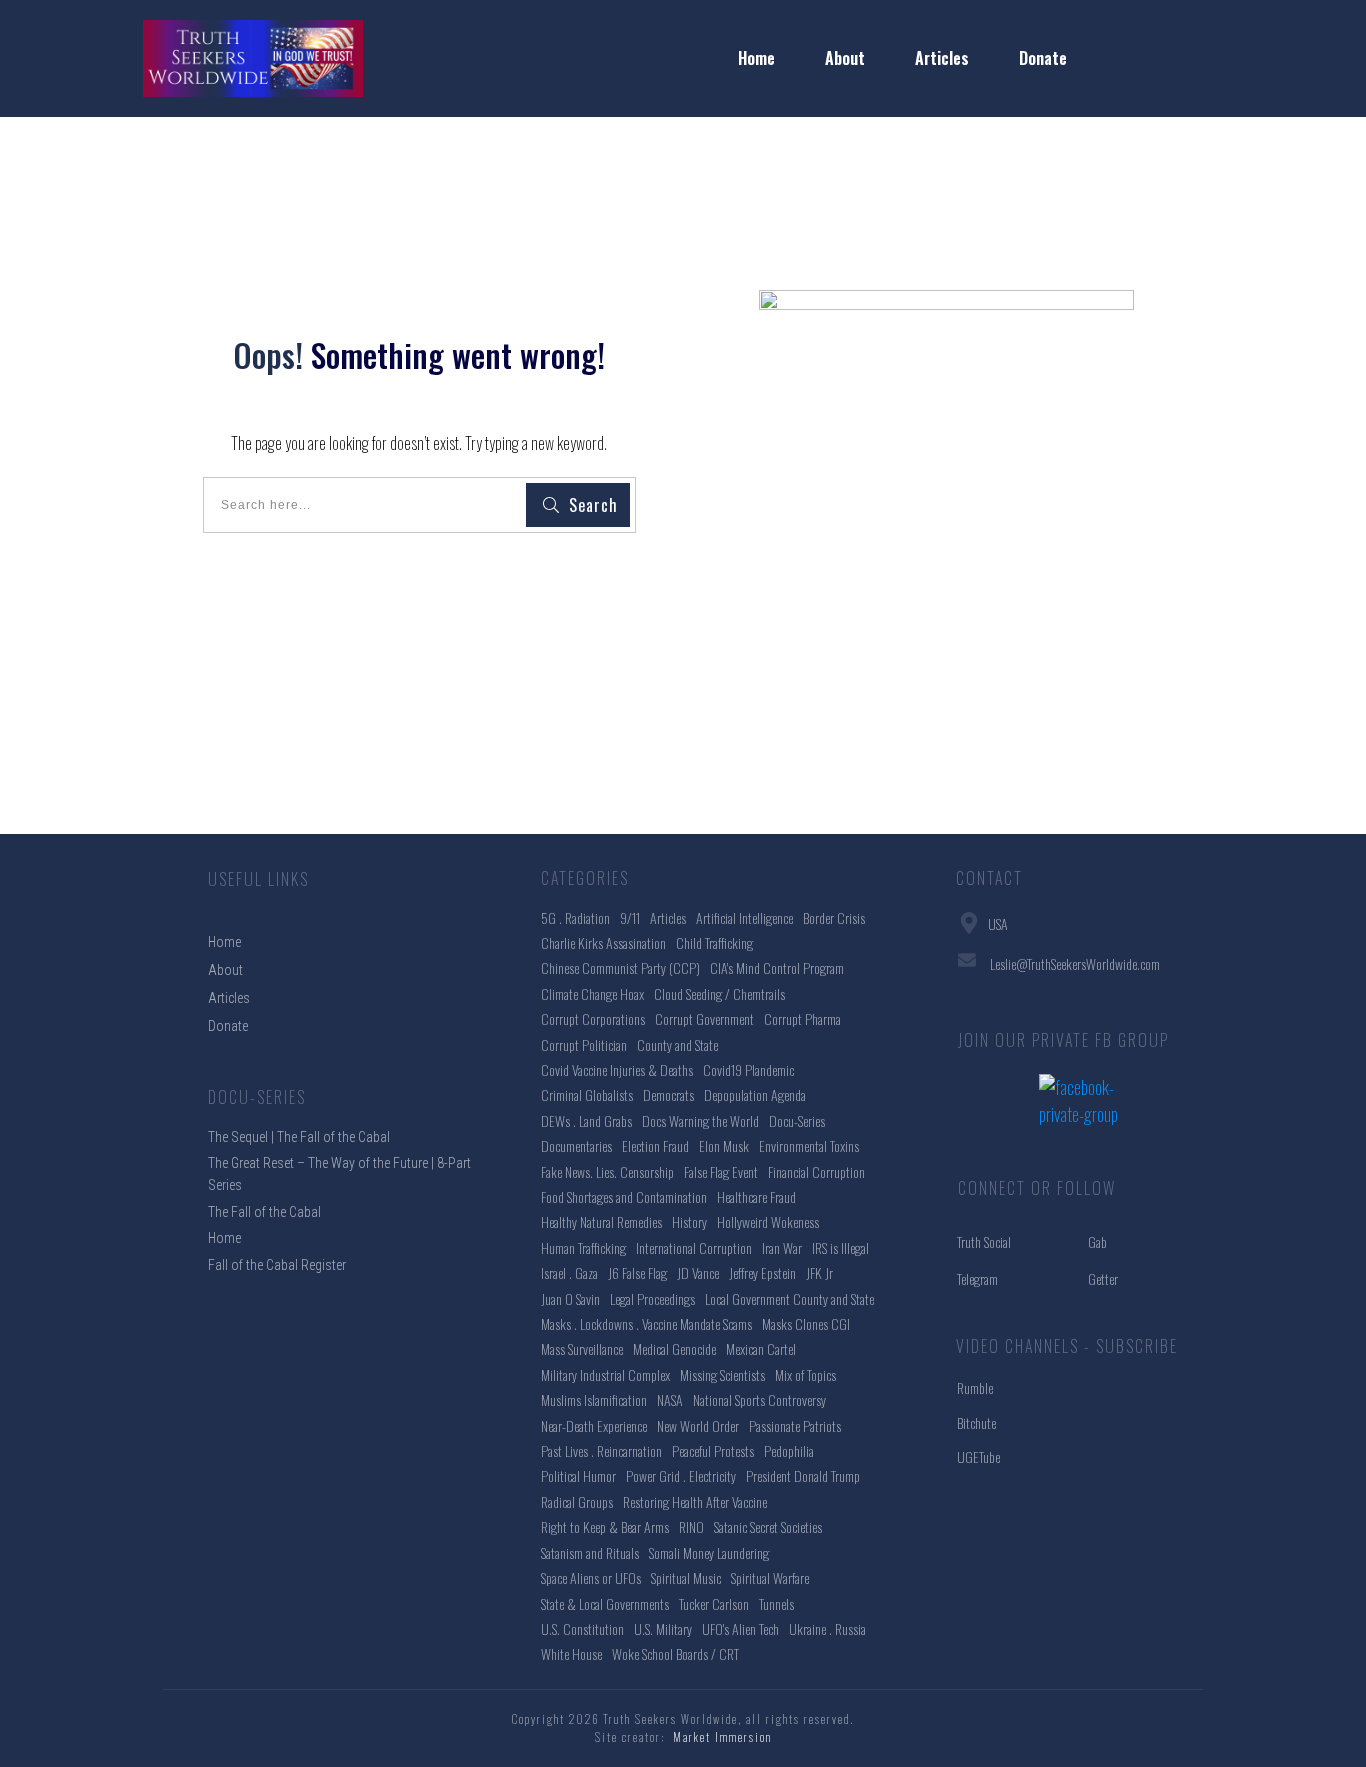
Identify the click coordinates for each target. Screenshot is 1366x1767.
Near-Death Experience (594, 1425)
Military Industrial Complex (605, 1374)
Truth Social (984, 1241)
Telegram (977, 1278)
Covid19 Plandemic (748, 1069)
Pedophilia (789, 1450)
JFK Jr (819, 1272)
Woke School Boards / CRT (675, 1653)
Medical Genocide (674, 1348)
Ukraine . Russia (827, 1628)
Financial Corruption (816, 1171)
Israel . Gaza (569, 1272)
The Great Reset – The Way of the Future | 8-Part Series (339, 1174)
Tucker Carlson (714, 1603)
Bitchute (976, 1422)
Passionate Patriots (795, 1425)
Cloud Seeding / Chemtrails (719, 993)
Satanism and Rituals (590, 1552)
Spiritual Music (686, 1577)
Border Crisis (834, 917)
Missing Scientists (722, 1374)
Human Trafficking (583, 1247)
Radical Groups (577, 1501)
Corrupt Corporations (593, 1018)
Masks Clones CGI (806, 1323)
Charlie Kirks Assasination (603, 942)
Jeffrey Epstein (762, 1272)
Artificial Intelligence (744, 917)
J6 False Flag (637, 1272)
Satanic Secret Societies (768, 1526)
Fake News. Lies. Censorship (607, 1171)
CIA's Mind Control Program (777, 967)
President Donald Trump (803, 1475)
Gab (1097, 1241)
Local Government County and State (789, 1298)
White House (571, 1653)
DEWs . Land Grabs (586, 1120)
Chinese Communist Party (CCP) (620, 967)
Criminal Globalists (587, 1094)
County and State (677, 1044)
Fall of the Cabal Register (277, 1265)
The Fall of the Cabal (264, 1212)
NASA (670, 1399)
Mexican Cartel (761, 1348)
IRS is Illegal (840, 1247)
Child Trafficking (714, 942)
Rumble (975, 1387)
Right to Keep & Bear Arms (605, 1526)
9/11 (630, 917)
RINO (691, 1526)
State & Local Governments (605, 1603)
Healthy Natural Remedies (601, 1221)
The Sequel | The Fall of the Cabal (299, 1137)
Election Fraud (655, 1145)
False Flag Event (721, 1171)
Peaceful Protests (713, 1450)
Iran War (782, 1247)
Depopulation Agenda (755, 1094)
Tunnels (776, 1603)
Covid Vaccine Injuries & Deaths (617, 1069)
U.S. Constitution (582, 1628)
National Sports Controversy (759, 1399)
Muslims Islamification (594, 1399)
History (689, 1221)
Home (224, 1238)
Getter (1103, 1278)
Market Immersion (722, 1737)
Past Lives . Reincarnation (601, 1450)
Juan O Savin (570, 1298)
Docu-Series (797, 1120)
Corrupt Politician (584, 1044)
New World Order (698, 1425)
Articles (668, 917)
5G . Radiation (575, 917)
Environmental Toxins (809, 1145)
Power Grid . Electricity (681, 1475)
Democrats (668, 1094)
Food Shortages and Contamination (624, 1196)
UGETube (978, 1456)
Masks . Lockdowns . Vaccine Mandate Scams (646, 1323)
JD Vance (698, 1272)
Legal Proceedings (652, 1298)
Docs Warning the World (700, 1120)
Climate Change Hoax (592, 993)
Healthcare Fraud (756, 1196)
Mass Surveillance (582, 1348)
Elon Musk (724, 1145)
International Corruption (694, 1247)
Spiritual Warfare (770, 1577)
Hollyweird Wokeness (768, 1221)
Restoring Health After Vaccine (695, 1501)
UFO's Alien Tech (740, 1628)
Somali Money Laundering (709, 1552)
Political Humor (578, 1475)
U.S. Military (663, 1628)
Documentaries (576, 1145)
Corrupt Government (704, 1018)
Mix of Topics (805, 1374)
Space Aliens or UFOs (591, 1577)
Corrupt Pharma (802, 1018)
